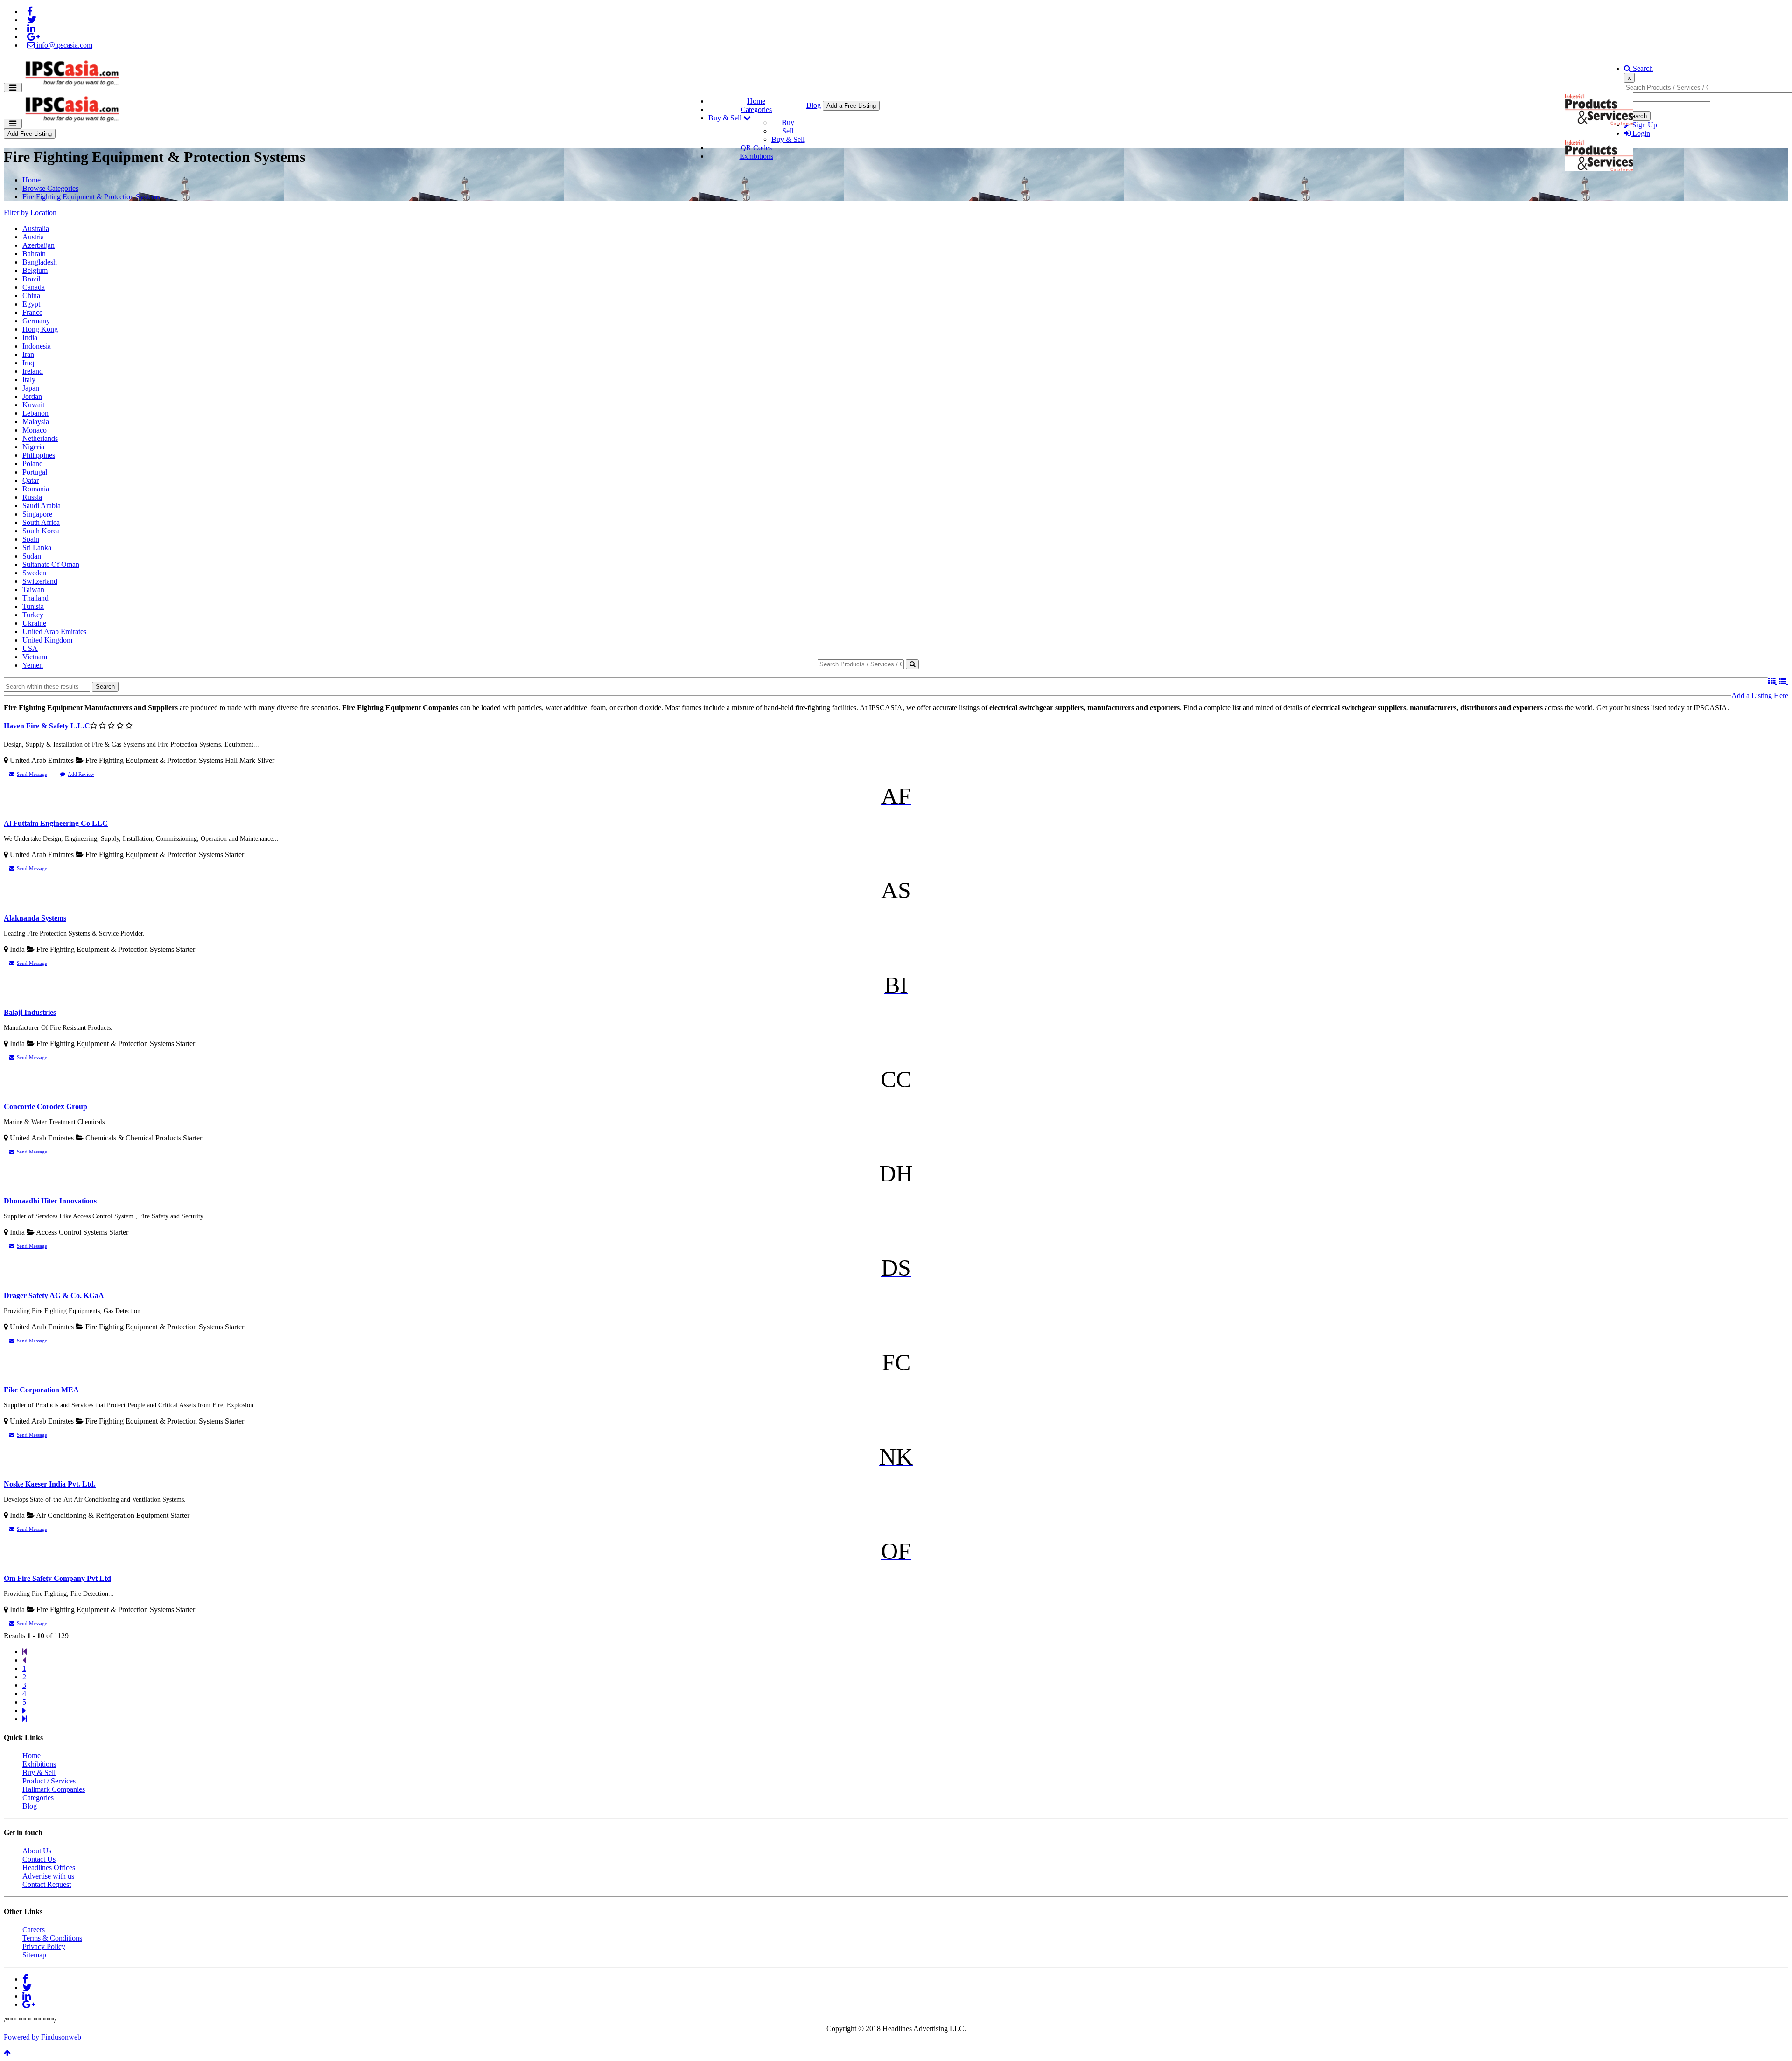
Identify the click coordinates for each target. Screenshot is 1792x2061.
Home (756, 101)
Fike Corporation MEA (41, 1390)
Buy (788, 122)
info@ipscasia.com (63, 45)
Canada (34, 287)
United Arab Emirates (54, 632)
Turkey (33, 615)
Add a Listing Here (1760, 695)
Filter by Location (30, 213)
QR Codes (756, 148)
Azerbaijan (38, 245)
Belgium (35, 270)
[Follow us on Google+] (33, 37)
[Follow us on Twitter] (32, 20)
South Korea (41, 531)
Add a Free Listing (851, 106)
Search (1642, 68)
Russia (32, 497)
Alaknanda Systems (35, 918)
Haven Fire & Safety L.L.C (47, 726)
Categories (756, 109)
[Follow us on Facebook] (30, 11)
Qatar (31, 480)
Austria (33, 237)
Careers (34, 1930)
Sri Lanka (37, 548)
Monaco (35, 430)
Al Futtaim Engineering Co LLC (56, 823)
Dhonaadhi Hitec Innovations (50, 1201)
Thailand (35, 598)
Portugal (35, 472)
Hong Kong (40, 329)
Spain (31, 539)
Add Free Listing (30, 134)
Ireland (33, 371)
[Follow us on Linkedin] (31, 28)
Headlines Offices (49, 1868)
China (31, 296)
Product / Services (49, 1781)
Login (1640, 133)
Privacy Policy (44, 1946)
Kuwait (33, 405)
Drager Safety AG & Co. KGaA (54, 1296)
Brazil (31, 279)
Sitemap (34, 1955)
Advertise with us (48, 1876)
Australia (36, 228)
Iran (28, 354)
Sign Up (1644, 125)
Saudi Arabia (42, 506)
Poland (33, 464)
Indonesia (37, 346)
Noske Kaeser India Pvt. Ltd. (50, 1484)
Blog (814, 105)
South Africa (41, 522)
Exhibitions (756, 156)
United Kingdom (47, 640)
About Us (37, 1851)
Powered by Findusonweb (42, 2037)
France (32, 312)
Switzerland (40, 581)
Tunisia (33, 606)
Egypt (31, 304)
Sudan (32, 556)
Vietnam (35, 657)
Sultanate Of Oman (51, 564)
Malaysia (36, 422)
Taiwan (33, 590)
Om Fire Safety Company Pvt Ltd (57, 1578)
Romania (36, 489)
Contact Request (47, 1884)
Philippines (39, 455)
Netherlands (40, 438)
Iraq (28, 363)
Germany (36, 321)
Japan (31, 388)
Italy (29, 380)
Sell (788, 131)
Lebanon (35, 413)
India (30, 338)
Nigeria (33, 447)
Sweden (34, 573)
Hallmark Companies (54, 1789)
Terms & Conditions (52, 1938)
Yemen (33, 665)
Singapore (37, 514)
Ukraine (34, 623)
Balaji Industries (30, 1012)
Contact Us (39, 1859)
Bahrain (34, 254)
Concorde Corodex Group (45, 1107)
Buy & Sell (726, 118)
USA (30, 648)
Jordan (32, 396)
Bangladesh (40, 262)
